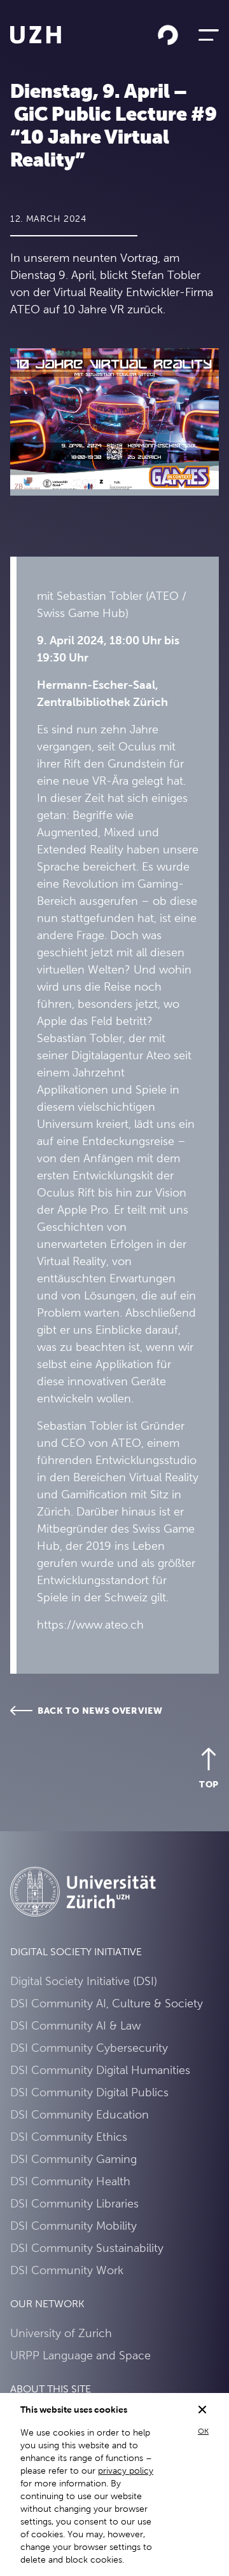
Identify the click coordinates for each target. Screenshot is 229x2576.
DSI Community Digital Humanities (100, 2070)
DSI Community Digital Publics (89, 2092)
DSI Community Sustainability (87, 2248)
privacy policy (126, 2471)
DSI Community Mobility (73, 2226)
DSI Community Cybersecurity (89, 2048)
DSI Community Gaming (73, 2159)
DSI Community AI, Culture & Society (107, 2003)
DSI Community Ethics (69, 2137)
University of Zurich (61, 2333)
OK (203, 2431)
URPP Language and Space (80, 2355)
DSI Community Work (67, 2270)
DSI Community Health (70, 2181)
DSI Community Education (80, 2114)
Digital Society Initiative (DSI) (84, 1981)
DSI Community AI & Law (75, 2025)
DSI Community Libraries (74, 2203)
